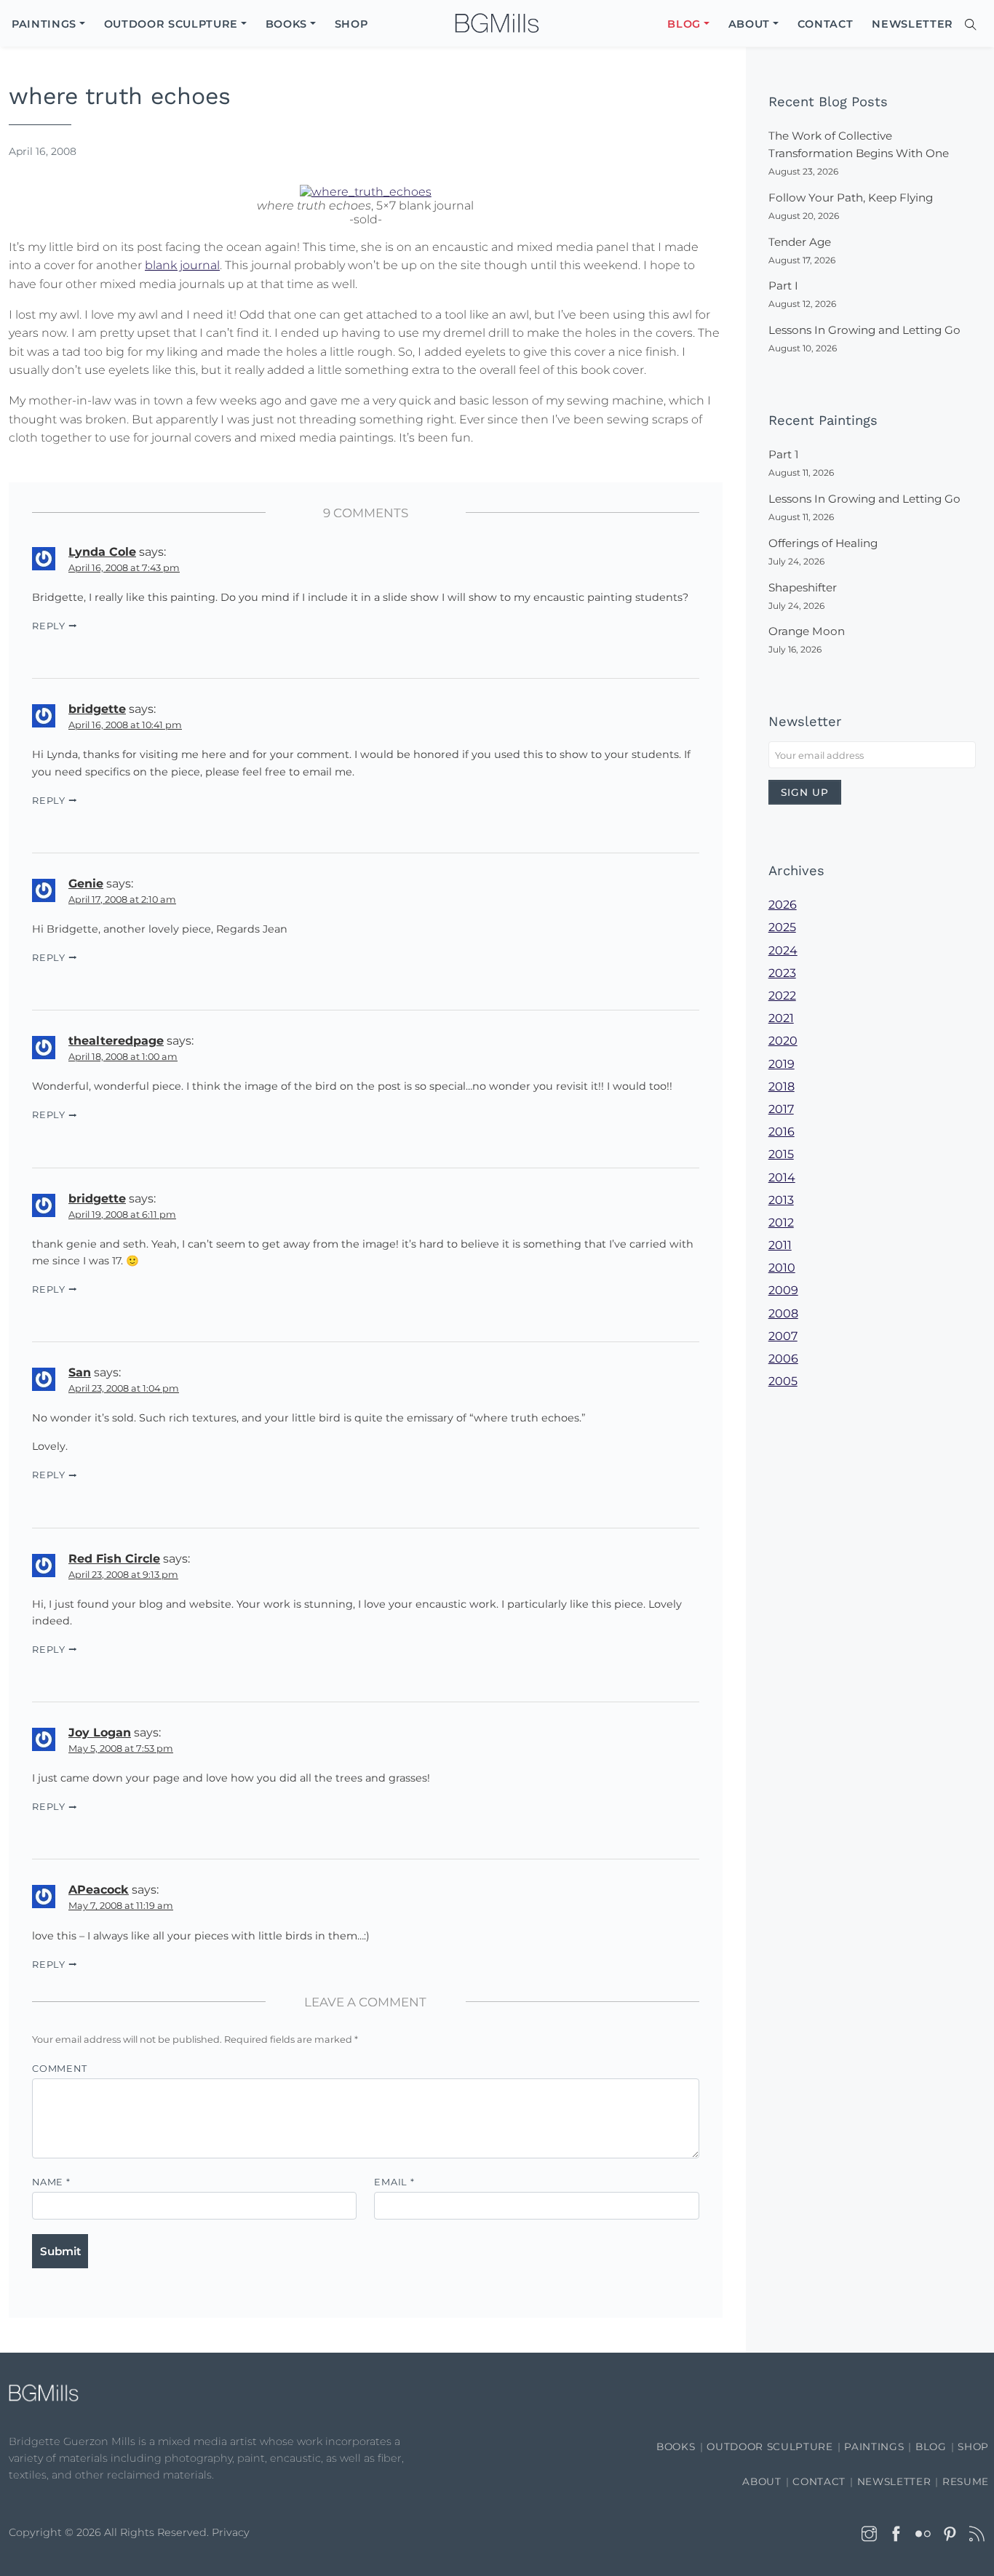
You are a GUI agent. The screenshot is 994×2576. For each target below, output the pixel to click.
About (762, 2481)
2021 (781, 1018)
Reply (49, 626)
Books (676, 2447)
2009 (783, 1290)
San (80, 1372)
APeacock (99, 1890)
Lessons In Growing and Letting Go (864, 330)
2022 (782, 996)
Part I (783, 286)
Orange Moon (807, 631)
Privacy (231, 2532)
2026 (783, 905)
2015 (781, 1154)
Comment (59, 2069)
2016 (782, 1132)
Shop (973, 2447)
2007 (783, 1336)
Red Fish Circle (114, 1559)
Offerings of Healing (823, 543)
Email (394, 2182)
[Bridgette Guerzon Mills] (497, 24)
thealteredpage (116, 1041)
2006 (783, 1359)
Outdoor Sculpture (770, 2447)
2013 (781, 1200)
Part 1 (783, 454)
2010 (782, 1268)
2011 (780, 1245)
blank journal (182, 265)
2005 (783, 1381)
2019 (782, 1064)
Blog (931, 2447)
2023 (782, 973)
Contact (819, 2481)
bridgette (97, 709)
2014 (782, 1177)
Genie (86, 884)
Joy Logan (100, 1732)
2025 (782, 927)
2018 (782, 1086)
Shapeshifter (803, 587)
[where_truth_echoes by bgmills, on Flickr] (366, 190)
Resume (966, 2481)
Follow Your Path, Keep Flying (851, 198)
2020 (783, 1041)
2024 (783, 950)
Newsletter (894, 2481)
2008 (783, 1313)
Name (51, 2182)
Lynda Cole (102, 552)
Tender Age (800, 242)
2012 (781, 1223)
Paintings (874, 2447)
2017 (781, 1109)
